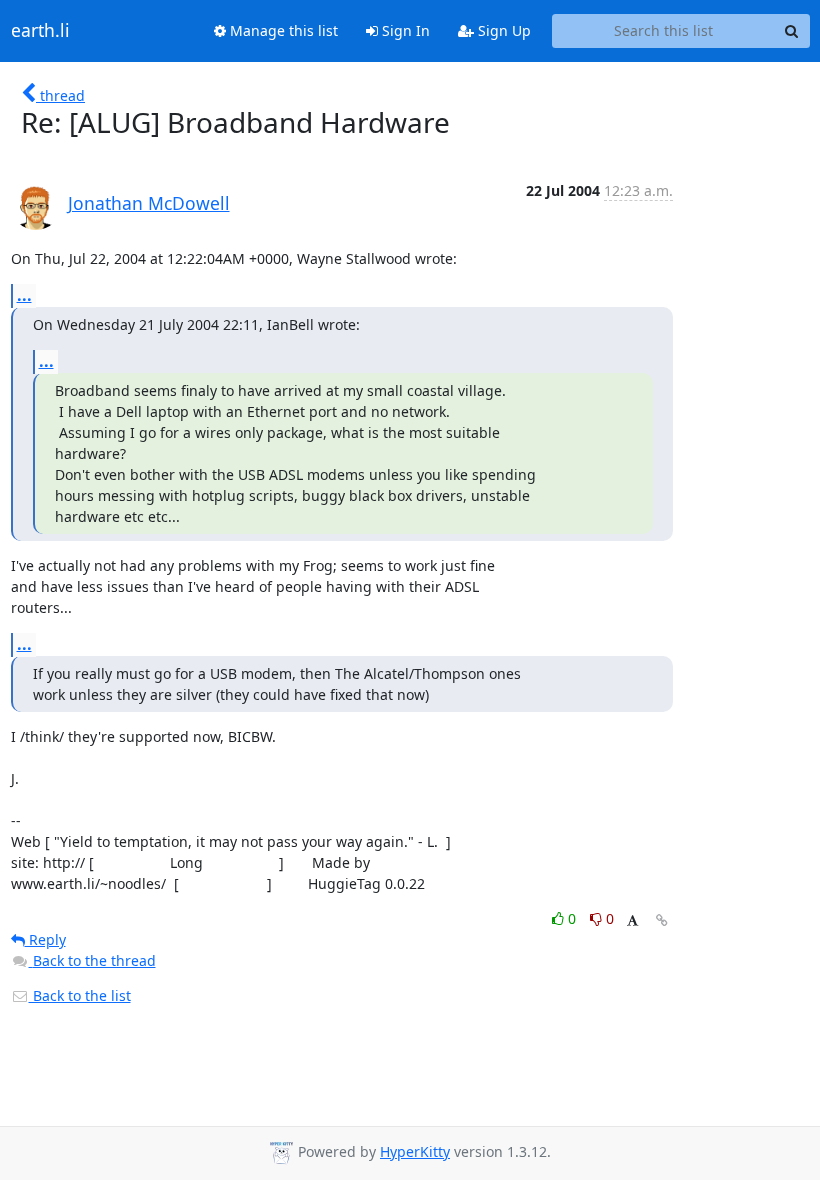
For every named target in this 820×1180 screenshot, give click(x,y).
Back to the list (80, 995)
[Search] (792, 31)
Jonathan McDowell (149, 203)
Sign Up (502, 30)
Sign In (404, 30)
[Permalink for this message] (662, 920)
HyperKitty (415, 1151)
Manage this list (282, 30)
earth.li (40, 31)
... (24, 295)
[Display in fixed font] (632, 921)
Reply (45, 939)
